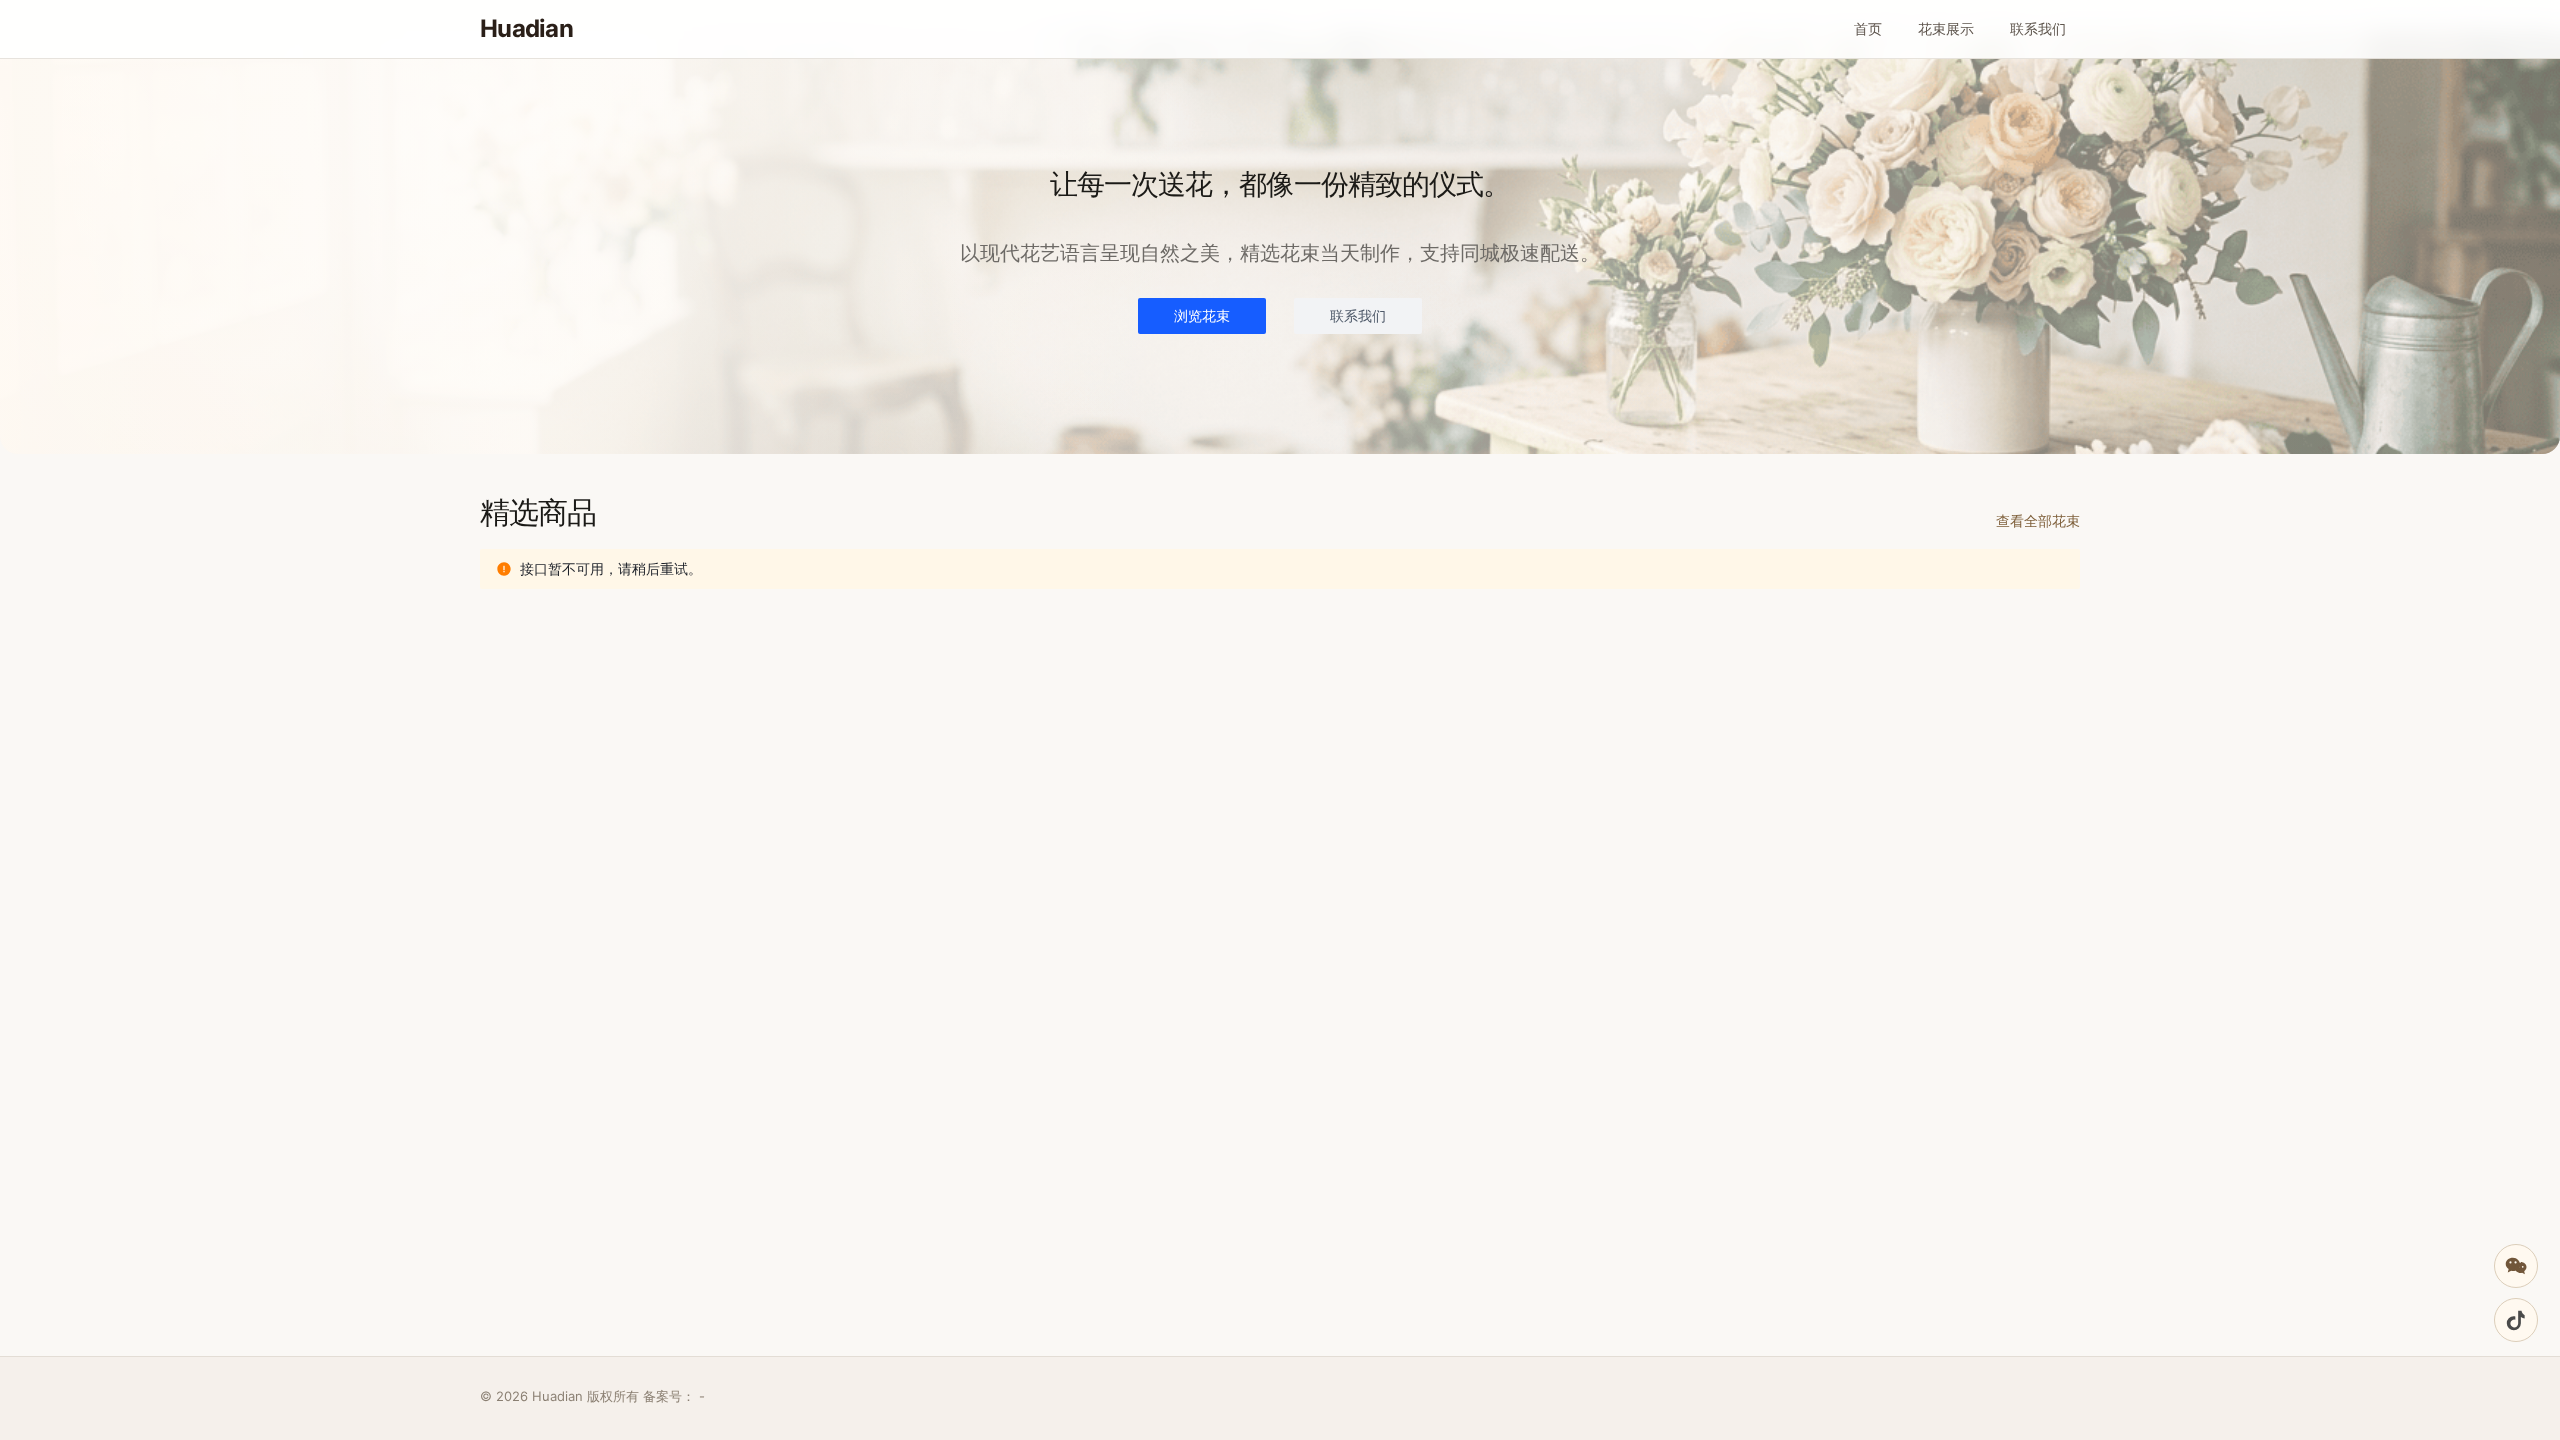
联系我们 (2038, 28)
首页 (1868, 28)
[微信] (2516, 1266)
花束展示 (1946, 28)
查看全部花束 (2038, 521)
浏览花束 (1202, 315)
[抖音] (2516, 1320)
